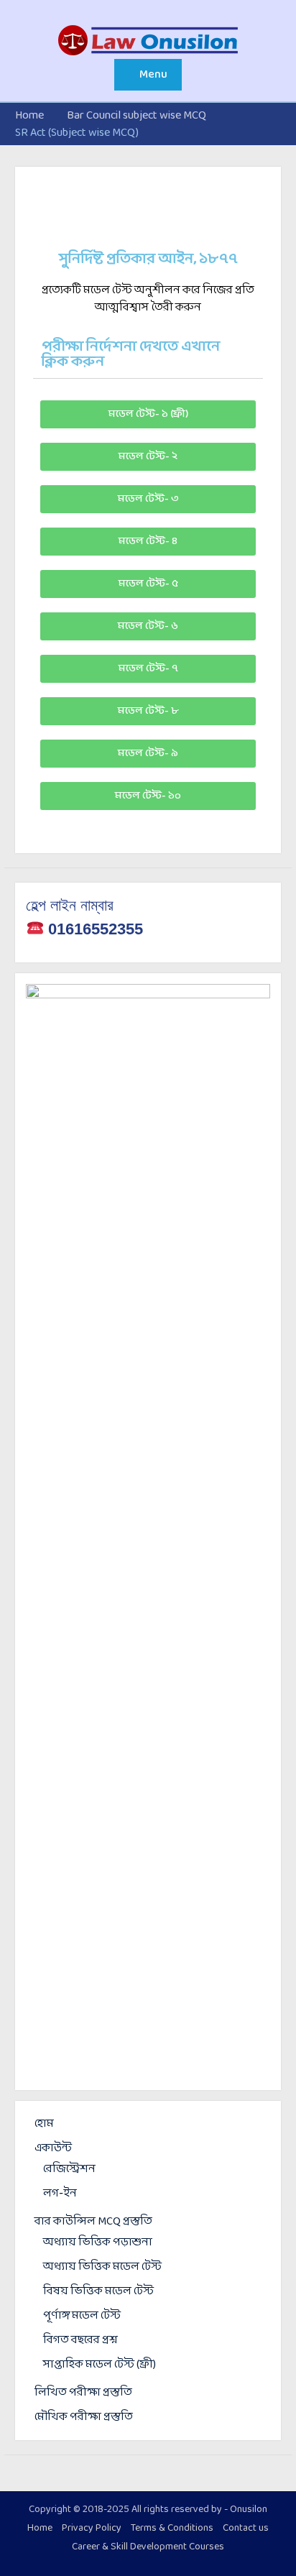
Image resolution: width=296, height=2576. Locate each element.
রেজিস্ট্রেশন (69, 2169)
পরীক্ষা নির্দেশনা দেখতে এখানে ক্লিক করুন (131, 354)
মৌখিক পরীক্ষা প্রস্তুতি (84, 2417)
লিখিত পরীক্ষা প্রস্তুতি (83, 2392)
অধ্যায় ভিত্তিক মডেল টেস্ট (102, 2267)
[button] (148, 414)
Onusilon (249, 2510)
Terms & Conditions (172, 2529)
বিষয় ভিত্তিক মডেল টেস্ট (98, 2291)
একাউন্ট (53, 2148)
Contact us (246, 2529)
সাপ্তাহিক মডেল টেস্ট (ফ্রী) (100, 2364)
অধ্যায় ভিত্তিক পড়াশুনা (98, 2242)
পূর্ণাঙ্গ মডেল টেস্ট (82, 2315)
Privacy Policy (92, 2529)
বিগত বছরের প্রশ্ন (80, 2340)
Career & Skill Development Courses (148, 2547)
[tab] (148, 355)
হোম (44, 2124)
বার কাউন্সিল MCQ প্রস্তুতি (93, 2221)
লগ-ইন (60, 2193)
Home (40, 2529)
